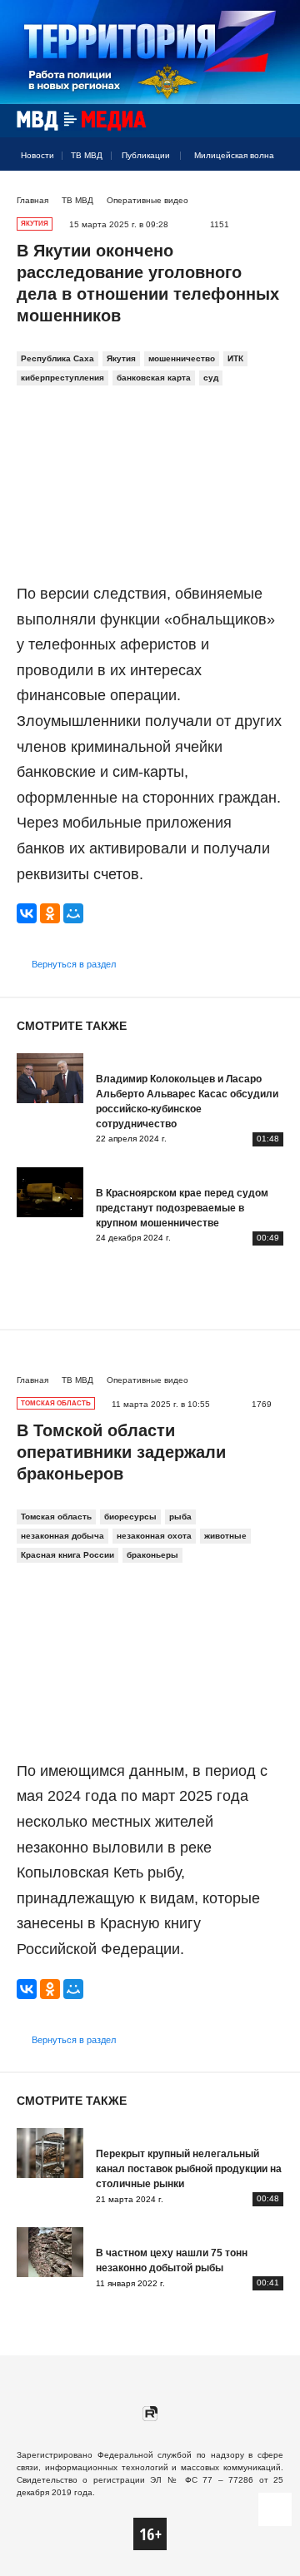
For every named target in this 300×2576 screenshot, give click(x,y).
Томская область (56, 1517)
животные (225, 1536)
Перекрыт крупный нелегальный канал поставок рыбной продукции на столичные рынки (189, 2169)
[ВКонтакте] (27, 913)
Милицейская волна (234, 155)
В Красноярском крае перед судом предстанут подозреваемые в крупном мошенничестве (182, 1208)
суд (211, 378)
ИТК (235, 358)
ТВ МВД (87, 155)
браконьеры (152, 1555)
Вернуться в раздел (74, 964)
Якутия (121, 358)
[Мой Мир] (73, 913)
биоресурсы (130, 1517)
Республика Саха (57, 358)
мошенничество (182, 358)
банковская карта (154, 378)
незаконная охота (154, 1536)
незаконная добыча (62, 1536)
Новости (37, 155)
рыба (180, 1517)
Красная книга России (67, 1555)
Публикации (146, 155)
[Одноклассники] (50, 913)
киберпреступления (62, 378)
